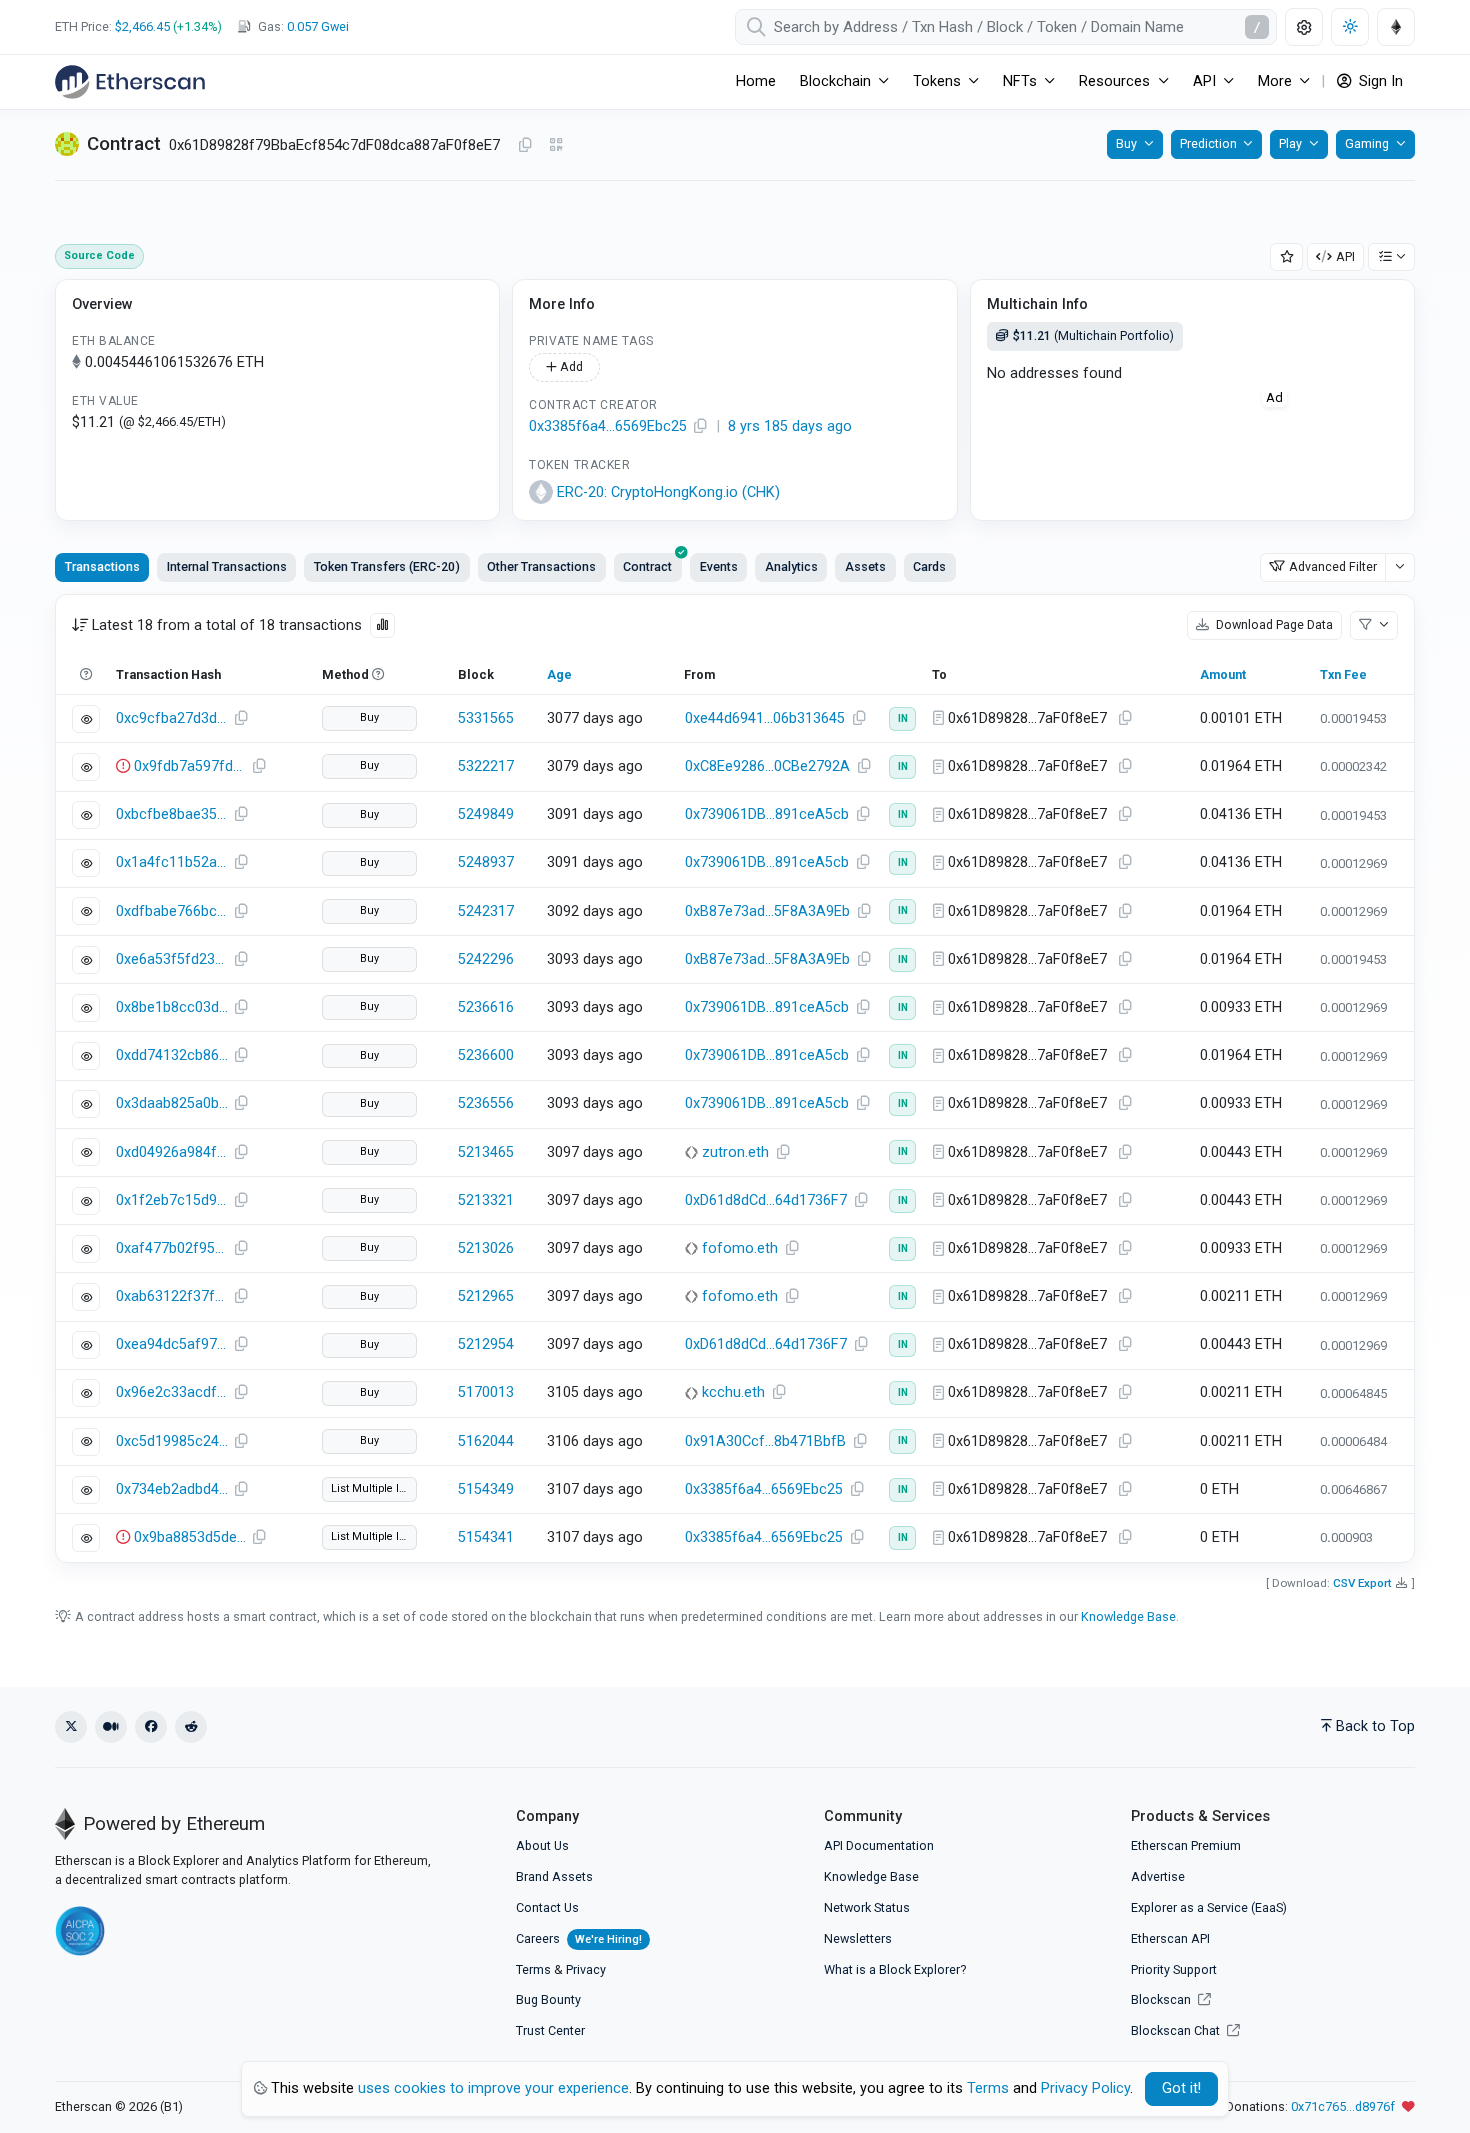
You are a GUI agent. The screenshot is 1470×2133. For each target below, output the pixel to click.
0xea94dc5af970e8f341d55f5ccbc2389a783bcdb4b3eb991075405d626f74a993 (172, 1344)
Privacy (586, 1969)
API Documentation (879, 1845)
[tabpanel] (735, 1078)
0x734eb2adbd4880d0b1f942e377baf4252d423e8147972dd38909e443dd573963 (172, 1489)
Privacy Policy (1085, 2088)
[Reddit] (191, 1727)
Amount (1223, 674)
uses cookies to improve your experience (493, 2088)
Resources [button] (1114, 81)
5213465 (486, 1152)
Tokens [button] (937, 81)
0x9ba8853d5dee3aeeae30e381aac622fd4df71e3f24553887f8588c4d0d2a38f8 (190, 1537)
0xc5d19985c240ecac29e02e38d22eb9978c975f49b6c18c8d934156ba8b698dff (172, 1441)
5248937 (486, 862)
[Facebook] (151, 1727)
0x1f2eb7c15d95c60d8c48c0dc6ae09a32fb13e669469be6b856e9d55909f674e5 (172, 1200)
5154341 (486, 1537)
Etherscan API (1170, 1938)
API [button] (1204, 81)
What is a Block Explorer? (895, 1969)
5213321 (486, 1200)
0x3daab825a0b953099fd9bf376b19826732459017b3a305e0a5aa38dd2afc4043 (172, 1103)
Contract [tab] (647, 566)
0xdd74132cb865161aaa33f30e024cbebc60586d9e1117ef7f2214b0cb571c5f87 (172, 1055)
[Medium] (111, 1727)
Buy (1126, 143)
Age (559, 674)
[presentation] (648, 567)
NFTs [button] (1020, 81)
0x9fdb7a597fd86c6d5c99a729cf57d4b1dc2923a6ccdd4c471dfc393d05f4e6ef (190, 766)
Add (570, 366)
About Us (542, 1845)
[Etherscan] (130, 82)
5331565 (486, 718)
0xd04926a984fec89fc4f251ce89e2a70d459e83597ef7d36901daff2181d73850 (172, 1152)
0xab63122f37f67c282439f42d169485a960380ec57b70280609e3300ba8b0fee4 (172, 1296)
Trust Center (550, 2030)
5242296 (486, 959)
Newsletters (858, 1938)
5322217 (486, 766)
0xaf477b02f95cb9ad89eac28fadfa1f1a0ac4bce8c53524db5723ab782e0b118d (172, 1248)
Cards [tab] (929, 566)
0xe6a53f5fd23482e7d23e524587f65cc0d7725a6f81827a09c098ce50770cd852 (172, 959)
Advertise (1158, 1876)
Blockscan (1162, 1999)
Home (756, 81)
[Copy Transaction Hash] (241, 719)
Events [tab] (719, 566)
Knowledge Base (1128, 1616)
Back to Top (1375, 1726)
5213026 (486, 1248)
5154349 (486, 1489)
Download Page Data (1273, 624)
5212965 (486, 1296)
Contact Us (547, 1907)
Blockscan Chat (1177, 2030)
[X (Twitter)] (71, 1727)
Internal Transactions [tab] (227, 566)
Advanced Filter (1333, 566)
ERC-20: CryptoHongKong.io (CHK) (668, 492)
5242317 (486, 911)
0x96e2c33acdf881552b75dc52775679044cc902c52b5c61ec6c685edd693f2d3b (172, 1392)
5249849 (486, 814)
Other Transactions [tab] (541, 566)
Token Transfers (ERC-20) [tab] (387, 566)
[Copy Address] (525, 146)
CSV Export (1362, 1583)
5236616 (486, 1007)
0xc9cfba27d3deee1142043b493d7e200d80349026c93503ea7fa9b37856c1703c (172, 718)
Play (1290, 143)
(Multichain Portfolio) (1093, 335)
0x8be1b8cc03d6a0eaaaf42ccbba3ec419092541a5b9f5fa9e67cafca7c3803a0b (172, 1007)
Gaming (1367, 143)
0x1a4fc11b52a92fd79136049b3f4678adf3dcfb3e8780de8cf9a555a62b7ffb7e (172, 862)
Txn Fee (1343, 674)
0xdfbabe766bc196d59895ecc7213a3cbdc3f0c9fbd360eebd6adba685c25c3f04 (172, 911)
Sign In (1379, 81)
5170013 (486, 1392)
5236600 (486, 1055)
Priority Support (1174, 1969)
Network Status (867, 1907)
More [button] (1275, 81)
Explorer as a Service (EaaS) (1209, 1907)
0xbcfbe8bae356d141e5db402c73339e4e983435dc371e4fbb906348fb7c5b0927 (172, 814)
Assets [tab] (865, 566)
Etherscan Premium (1186, 1845)
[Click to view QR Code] (556, 145)
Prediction (1208, 143)
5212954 (486, 1344)
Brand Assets (554, 1876)
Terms (533, 1969)
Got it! (1181, 2088)
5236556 (486, 1103)
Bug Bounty (548, 1999)
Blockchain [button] (835, 81)
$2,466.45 (142, 26)
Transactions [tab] (102, 566)
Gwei (318, 26)
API (1345, 256)
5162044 (486, 1441)
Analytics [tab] (791, 566)
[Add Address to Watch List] (1287, 257)
